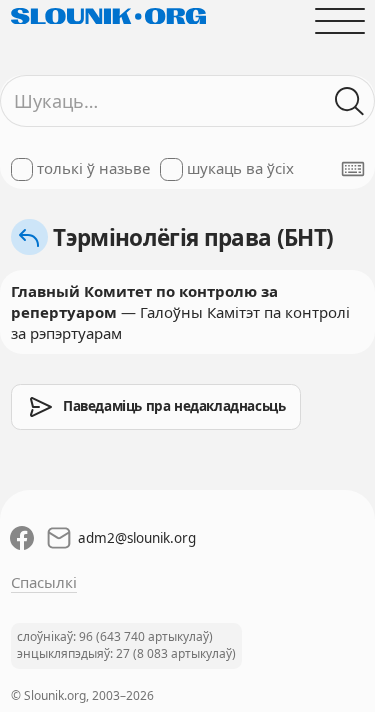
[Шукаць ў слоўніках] (349, 101)
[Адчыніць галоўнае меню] (339, 20)
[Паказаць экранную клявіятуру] (353, 169)
